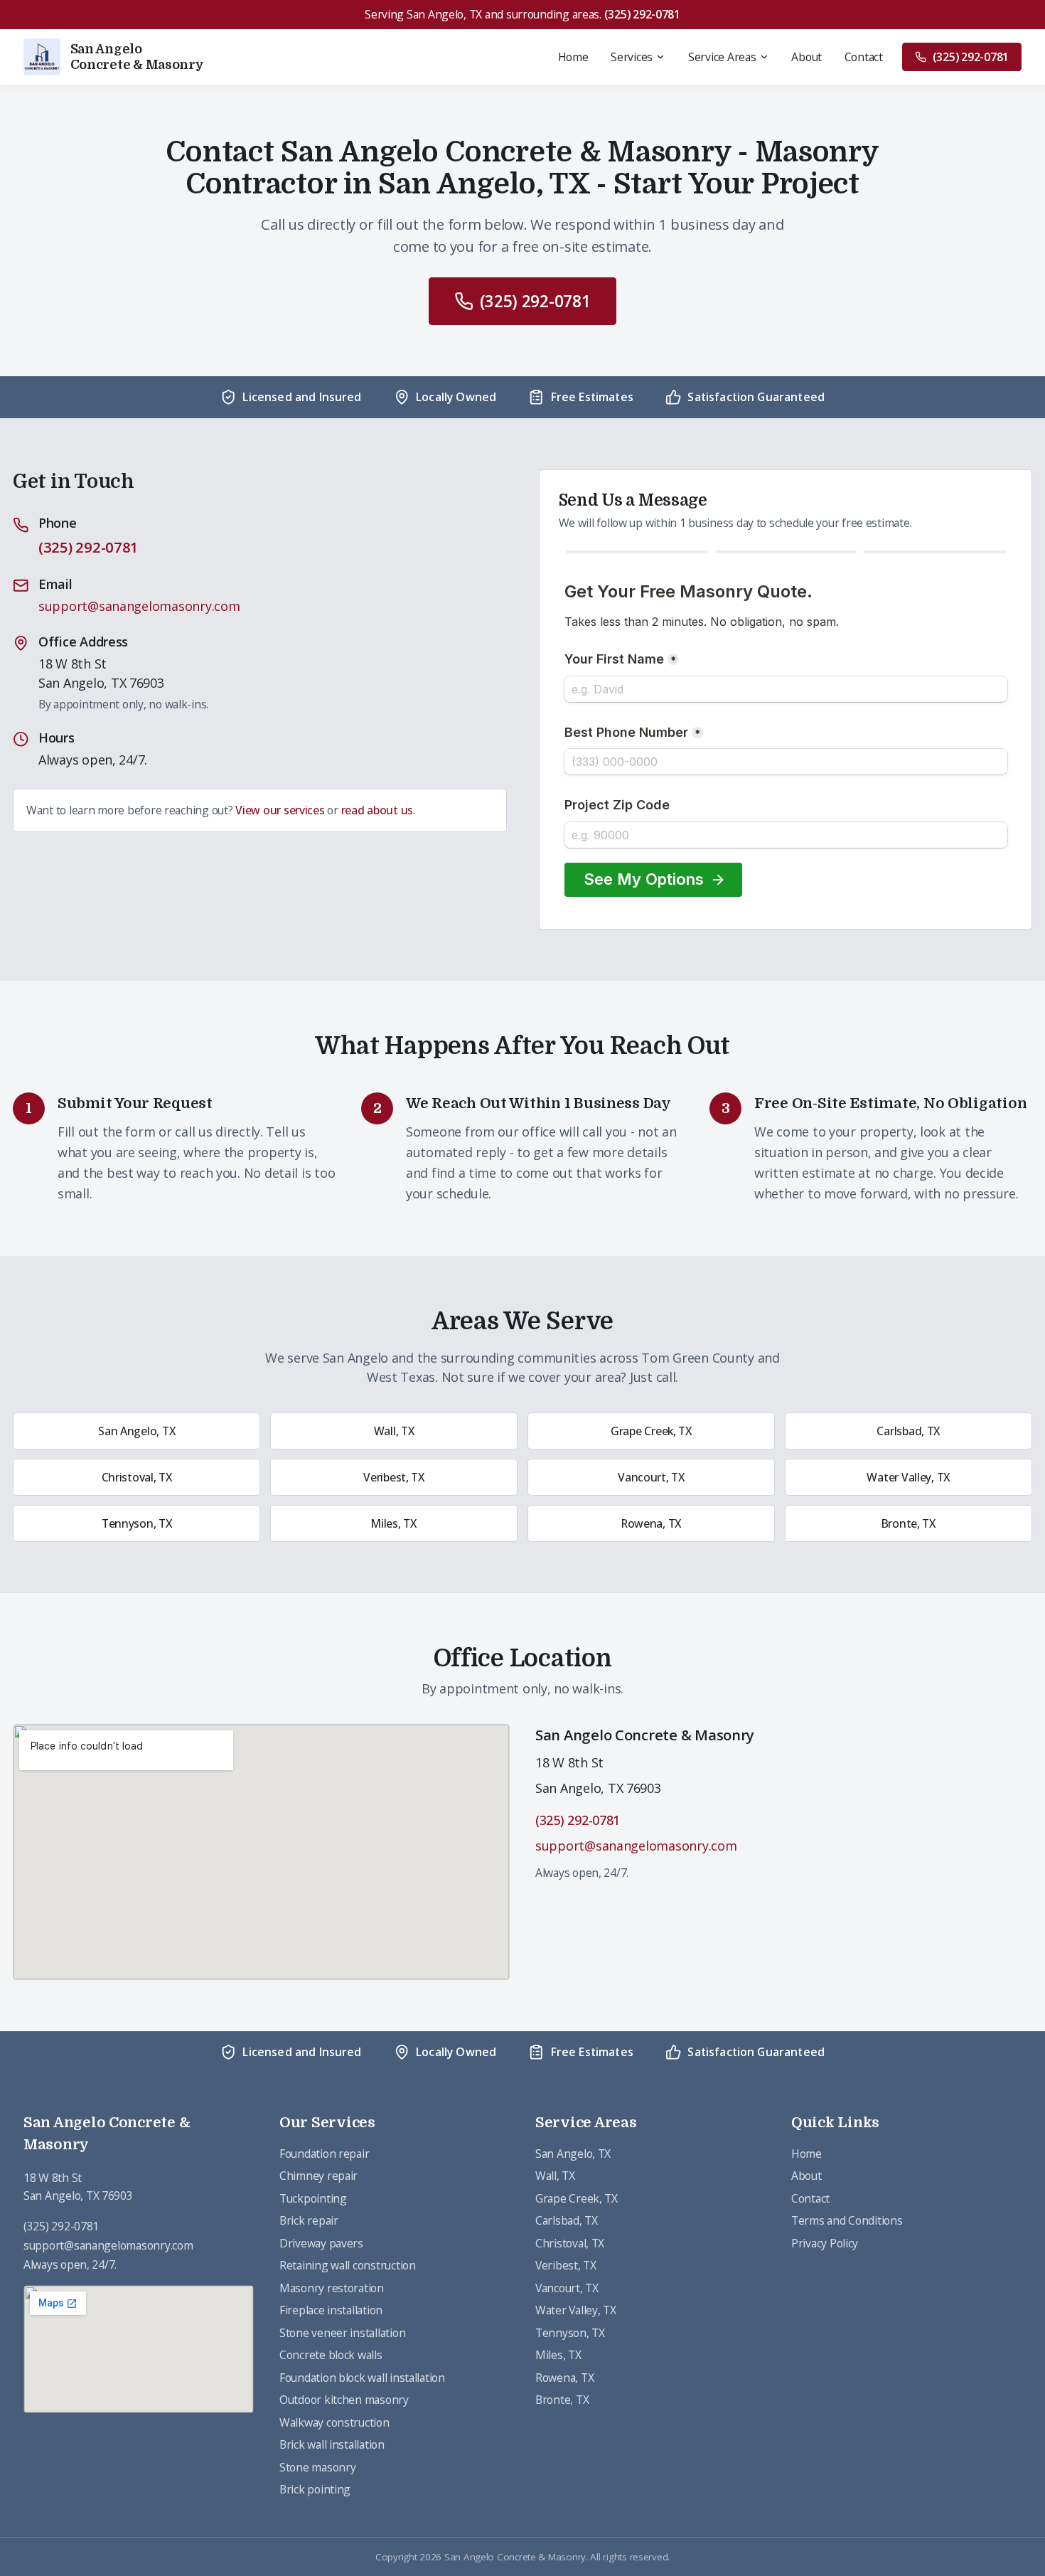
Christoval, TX (137, 1477)
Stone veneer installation (342, 2333)
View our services (280, 810)
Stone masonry (318, 2467)
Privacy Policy (825, 2243)
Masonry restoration (332, 2288)
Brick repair (309, 2220)
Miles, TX (394, 1523)
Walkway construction (334, 2422)
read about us (377, 810)
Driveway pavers (321, 2243)
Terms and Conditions (847, 2220)
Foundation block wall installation (362, 2378)
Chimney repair (318, 2176)
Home (573, 57)
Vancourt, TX (651, 1477)
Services (632, 57)
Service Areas (722, 57)
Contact (864, 57)
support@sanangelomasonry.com (139, 606)
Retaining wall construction (348, 2265)
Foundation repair (324, 2154)
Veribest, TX (394, 1477)
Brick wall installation (332, 2444)
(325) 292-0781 (642, 14)
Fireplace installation (331, 2310)
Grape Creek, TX (651, 1431)
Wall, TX (394, 1431)
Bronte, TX (909, 1523)
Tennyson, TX (137, 1523)
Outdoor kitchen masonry (344, 2400)
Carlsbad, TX (908, 1431)
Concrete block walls (331, 2355)
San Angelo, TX (136, 1431)
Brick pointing (315, 2489)
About (806, 57)
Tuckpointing (313, 2198)
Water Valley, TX (908, 1477)
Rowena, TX (651, 1523)
